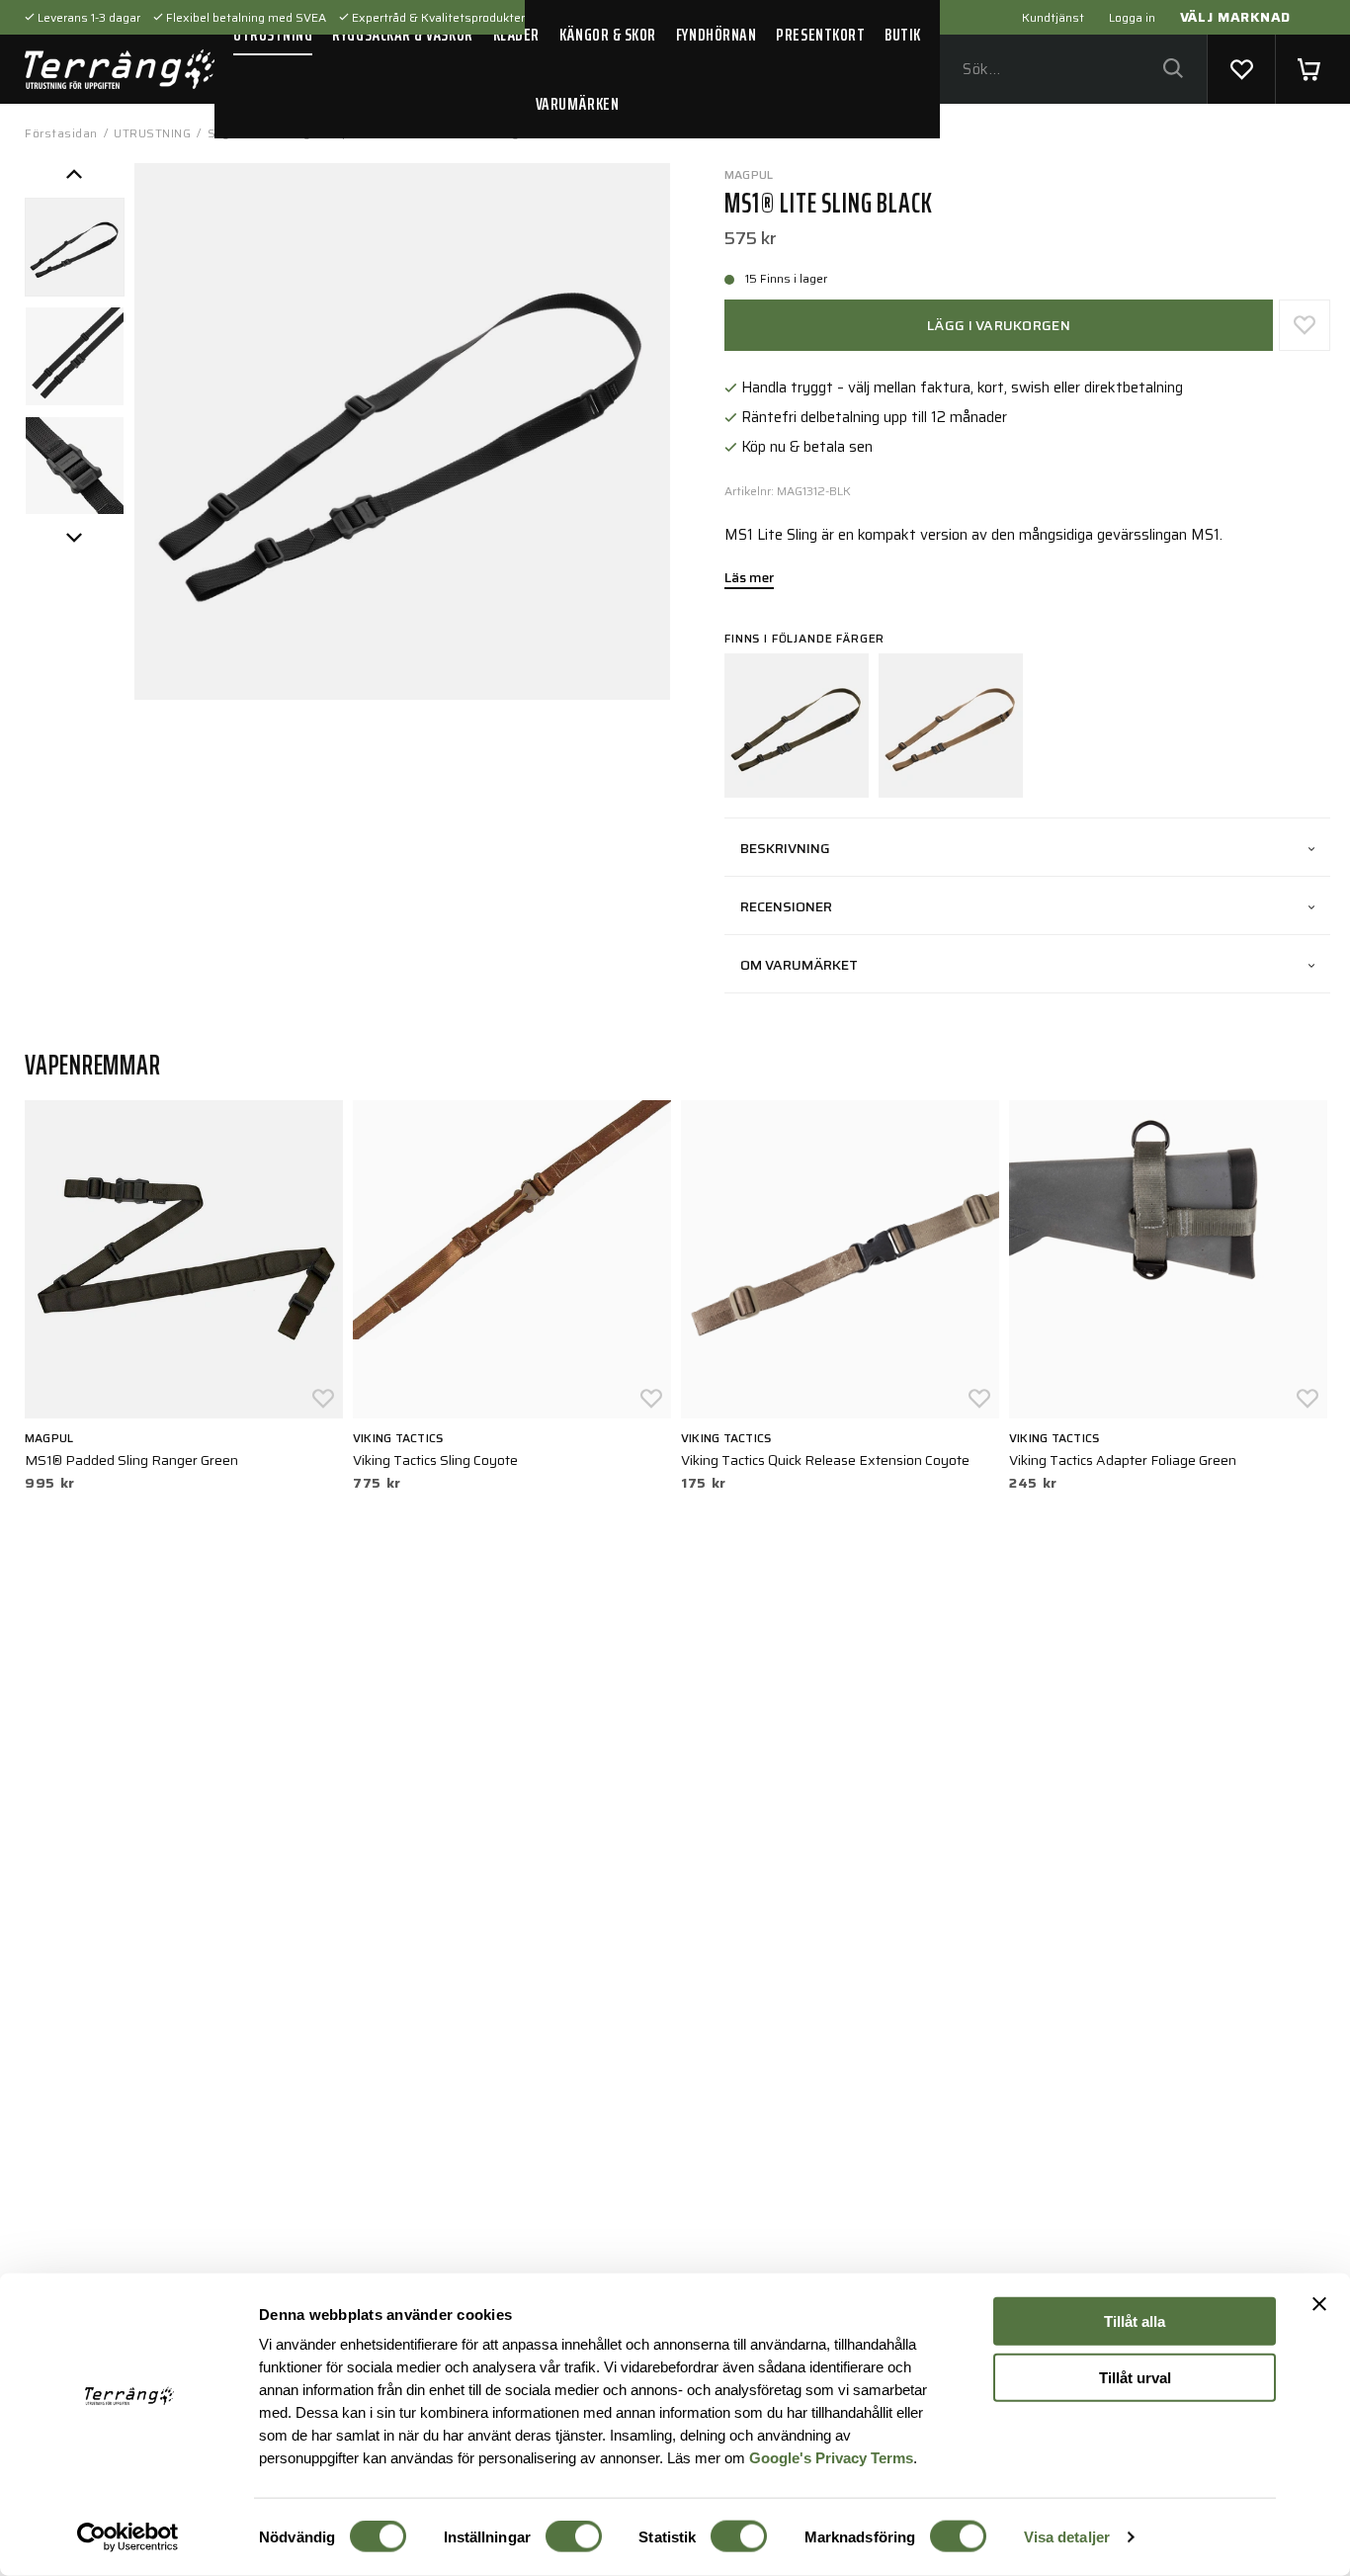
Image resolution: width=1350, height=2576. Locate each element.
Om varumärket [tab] (799, 965)
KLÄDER (516, 35)
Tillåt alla (1135, 2321)
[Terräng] (120, 69)
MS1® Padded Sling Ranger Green (131, 1460)
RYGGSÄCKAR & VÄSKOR (402, 35)
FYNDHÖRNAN (716, 35)
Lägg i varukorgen (999, 325)
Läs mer (749, 579)
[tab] (75, 248)
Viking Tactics (398, 1438)
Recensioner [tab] (786, 906)
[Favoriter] (1241, 69)
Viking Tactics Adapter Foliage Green (1123, 1460)
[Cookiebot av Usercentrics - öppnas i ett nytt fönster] (128, 2537)
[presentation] (75, 248)
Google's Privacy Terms (831, 2457)
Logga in (1132, 17)
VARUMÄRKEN (577, 104)
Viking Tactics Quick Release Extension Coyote (825, 1460)
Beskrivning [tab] (785, 848)
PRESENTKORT (820, 35)
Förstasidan (61, 133)
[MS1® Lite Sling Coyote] (951, 726)
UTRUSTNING (273, 35)
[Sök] (1173, 70)
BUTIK (903, 35)
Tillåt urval (1135, 2377)
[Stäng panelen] (1319, 2304)
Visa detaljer (1067, 2537)
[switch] (574, 2536)
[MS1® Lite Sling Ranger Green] (797, 726)
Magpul (749, 174)
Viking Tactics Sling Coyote (435, 1460)
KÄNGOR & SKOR (608, 35)
